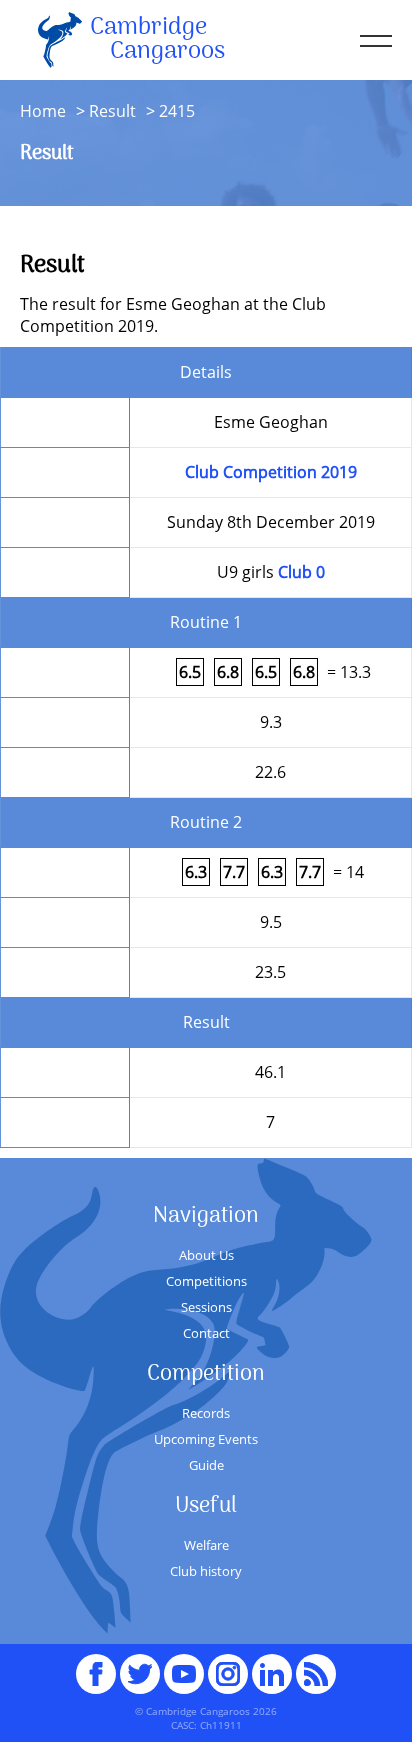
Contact (206, 1333)
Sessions (206, 1307)
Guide (206, 1465)
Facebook (96, 1665)
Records (206, 1413)
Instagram (228, 1665)
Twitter (140, 1665)
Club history (206, 1571)
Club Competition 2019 (271, 472)
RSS (316, 1665)
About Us (206, 1255)
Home (43, 111)
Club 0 (301, 572)
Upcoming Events (206, 1439)
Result (112, 111)
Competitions (206, 1281)
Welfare (206, 1545)
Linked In (272, 1674)
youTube (184, 1665)
